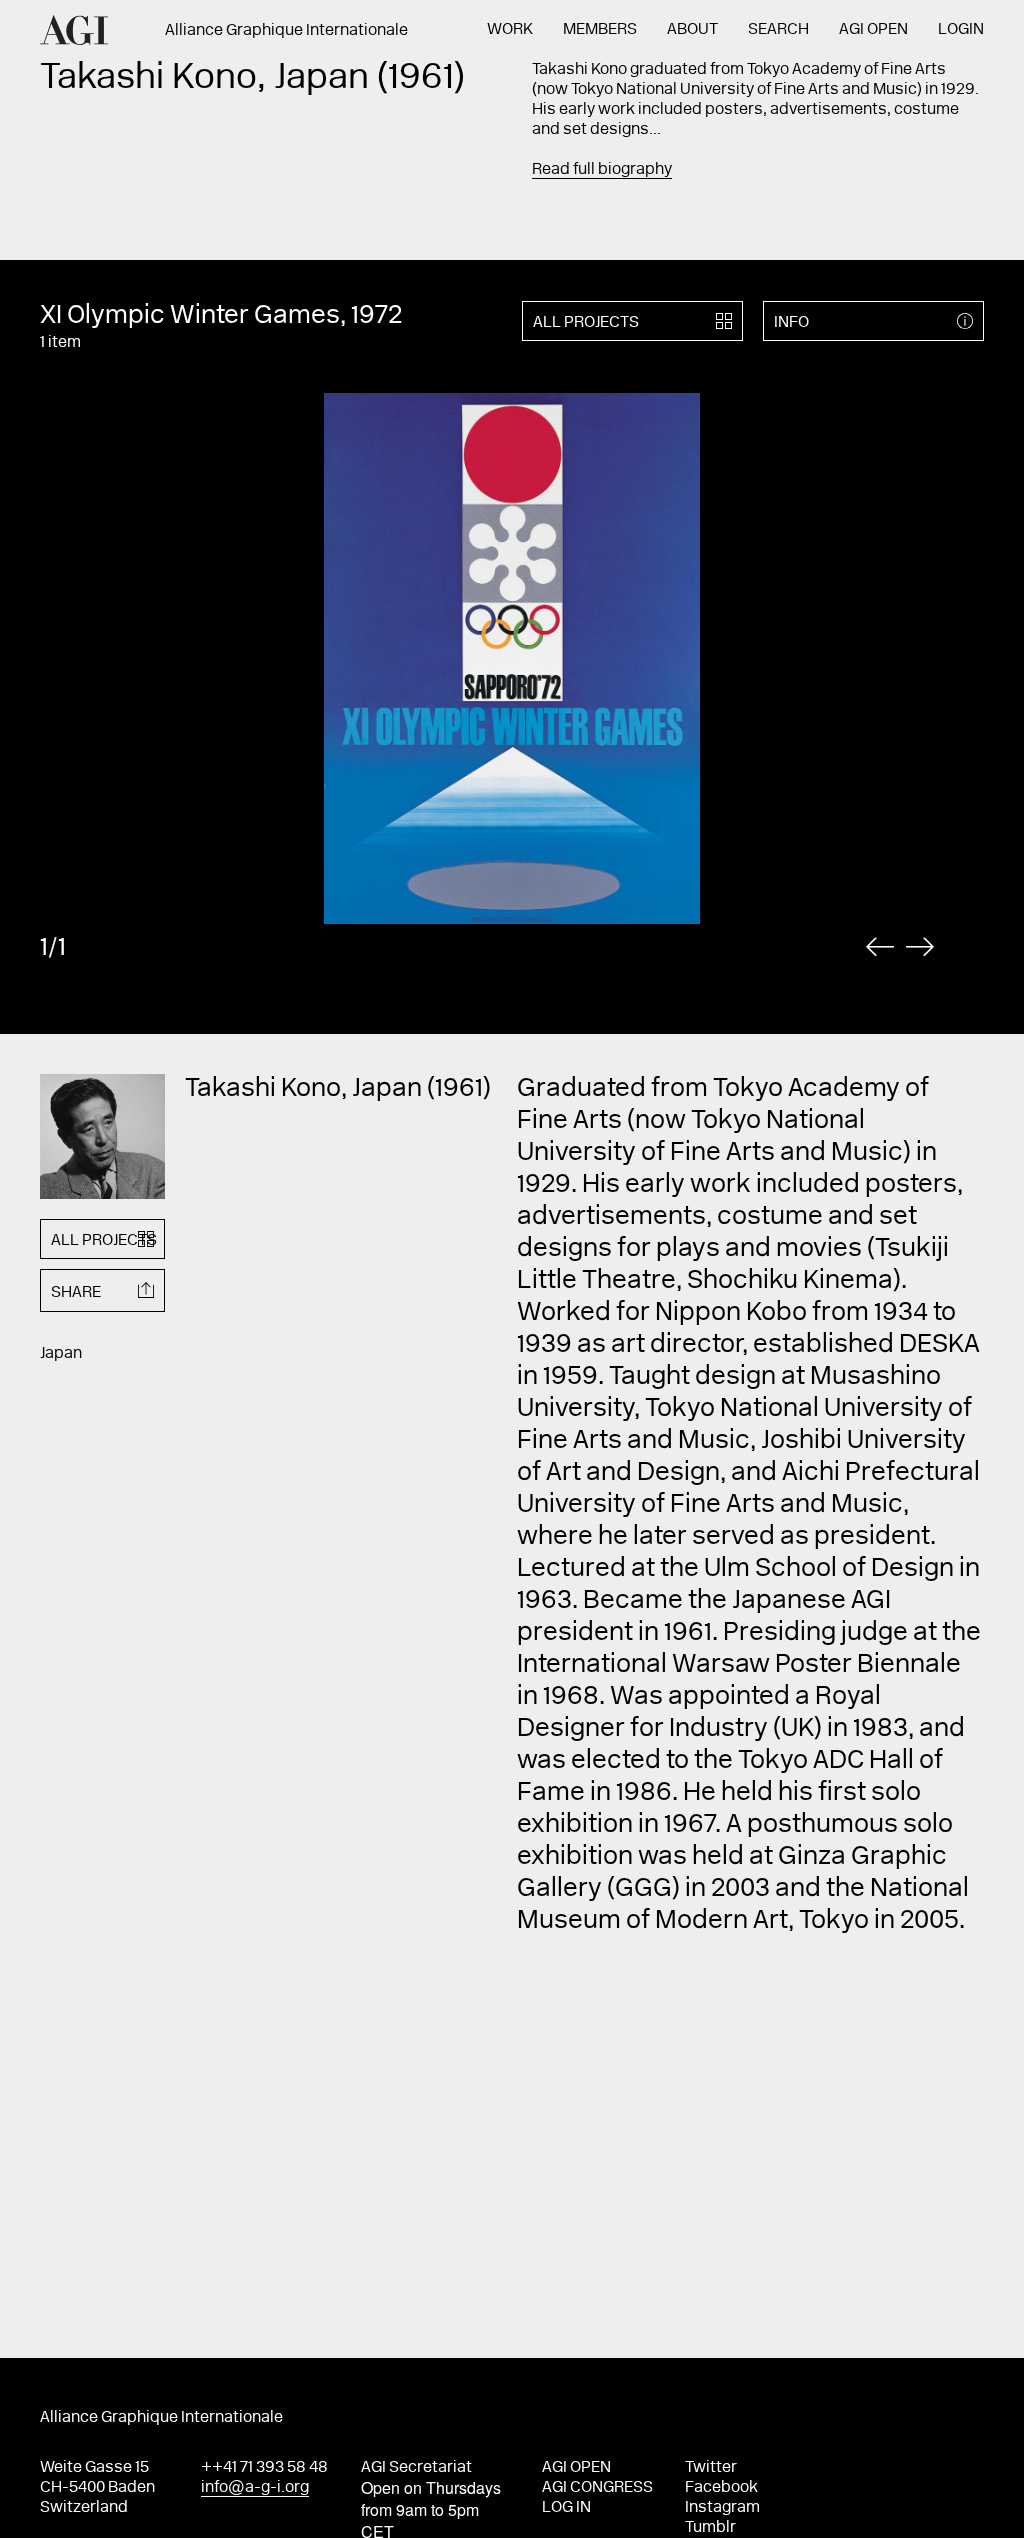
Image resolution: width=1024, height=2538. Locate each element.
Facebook (721, 2488)
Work (510, 30)
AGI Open (873, 30)
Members (600, 30)
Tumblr (710, 2528)
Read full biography (602, 170)
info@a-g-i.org (255, 2488)
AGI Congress (597, 2488)
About (692, 30)
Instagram (722, 2508)
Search (778, 30)
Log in (566, 2508)
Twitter (711, 2468)
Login (961, 30)
